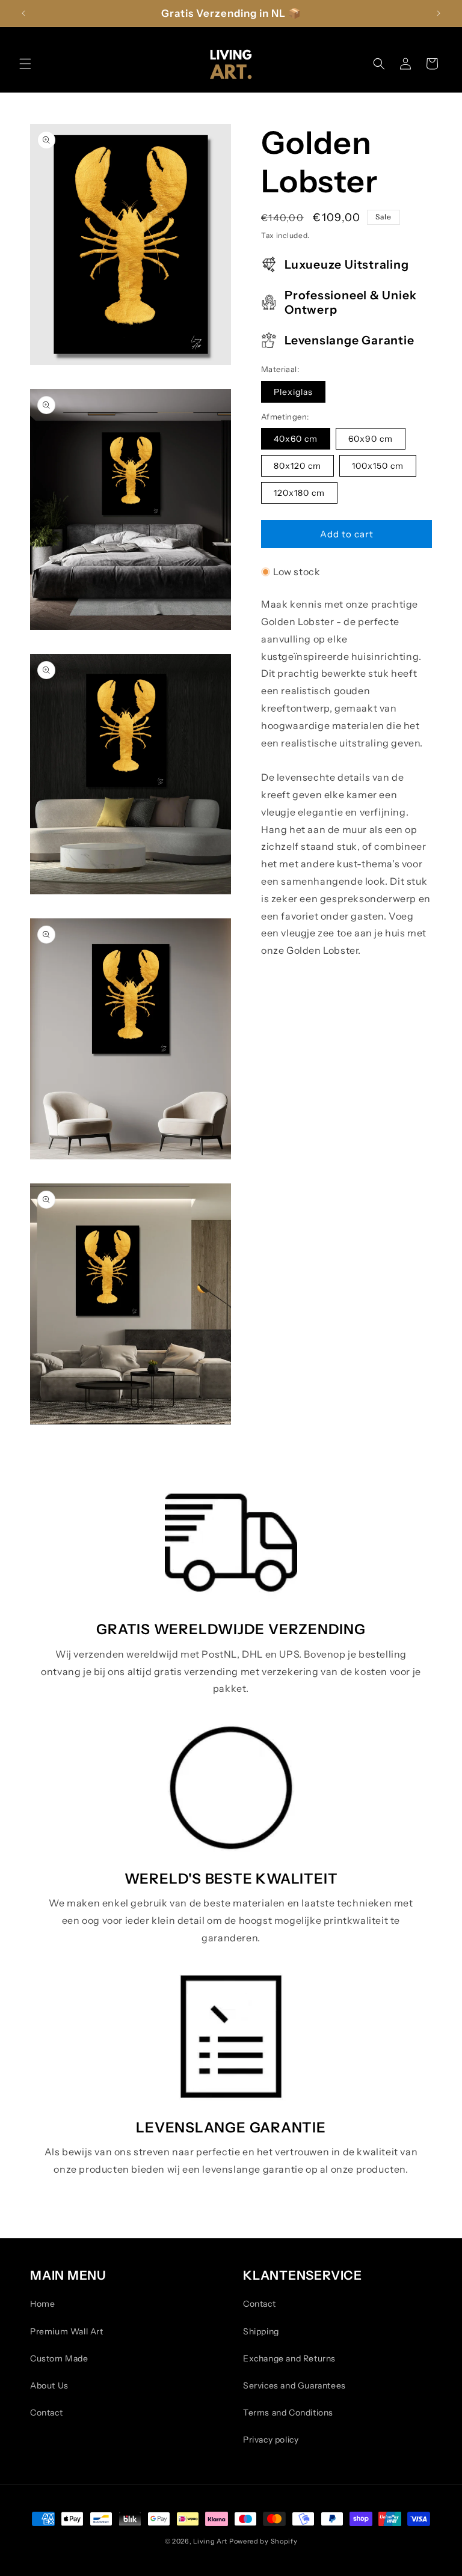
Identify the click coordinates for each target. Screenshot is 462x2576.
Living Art (210, 2541)
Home (42, 2304)
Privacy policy (271, 2440)
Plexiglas (293, 392)
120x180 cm (299, 493)
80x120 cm (297, 466)
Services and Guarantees (294, 2385)
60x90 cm (371, 439)
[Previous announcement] (23, 13)
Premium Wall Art (67, 2331)
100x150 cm (378, 466)
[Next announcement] (439, 13)
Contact (46, 2413)
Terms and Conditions (288, 2413)
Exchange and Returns (289, 2358)
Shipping (261, 2331)
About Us (49, 2385)
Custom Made (59, 2358)
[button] (25, 64)
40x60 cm (296, 439)
